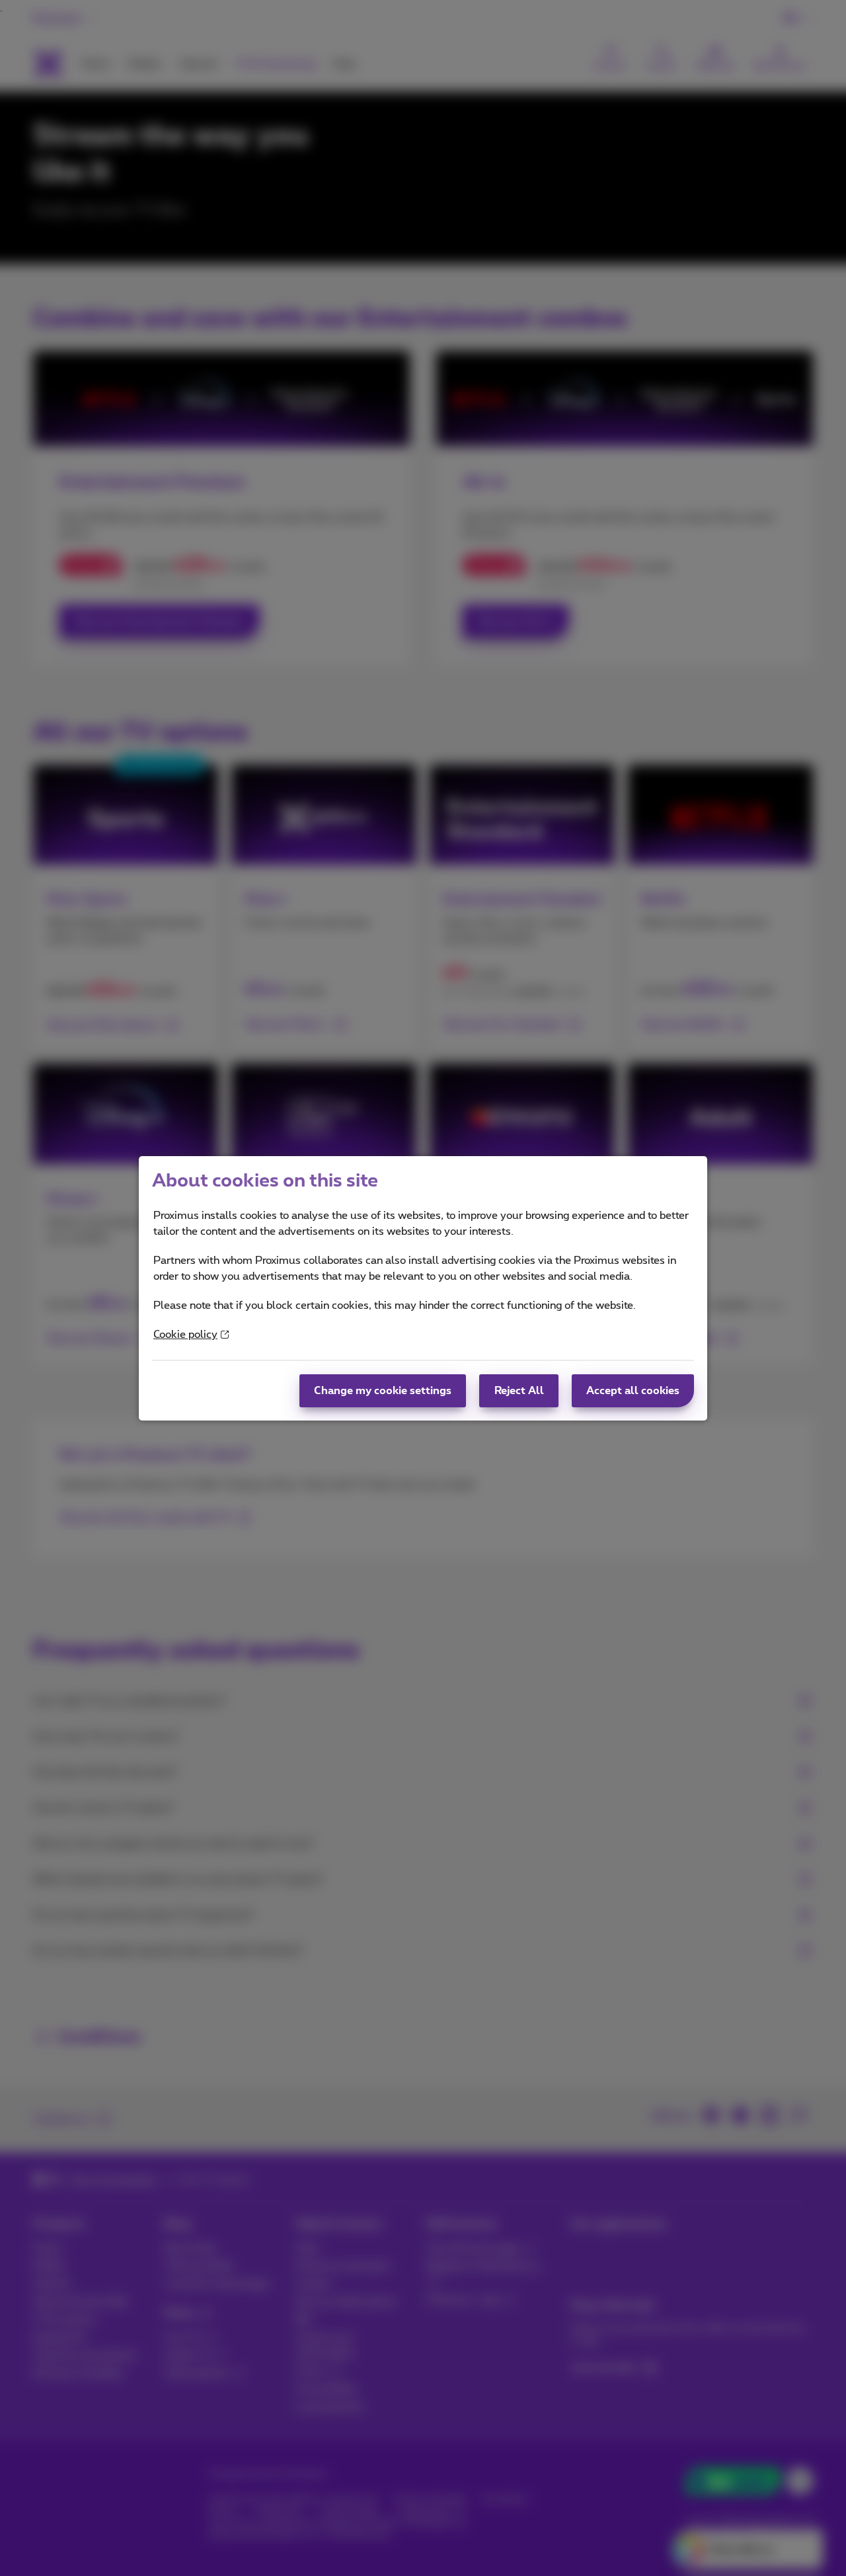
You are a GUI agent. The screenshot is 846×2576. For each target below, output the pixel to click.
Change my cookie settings (383, 1391)
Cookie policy (185, 1335)
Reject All (519, 1391)
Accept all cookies (633, 1391)
